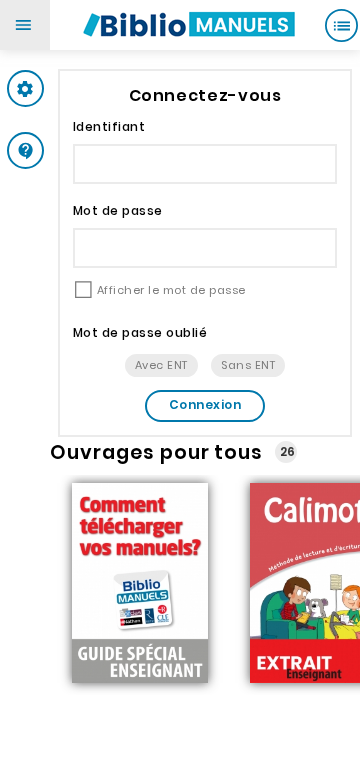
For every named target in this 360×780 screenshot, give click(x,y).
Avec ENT (161, 365)
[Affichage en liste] (341, 25)
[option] (140, 585)
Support (64, 150)
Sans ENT (248, 365)
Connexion (205, 404)
